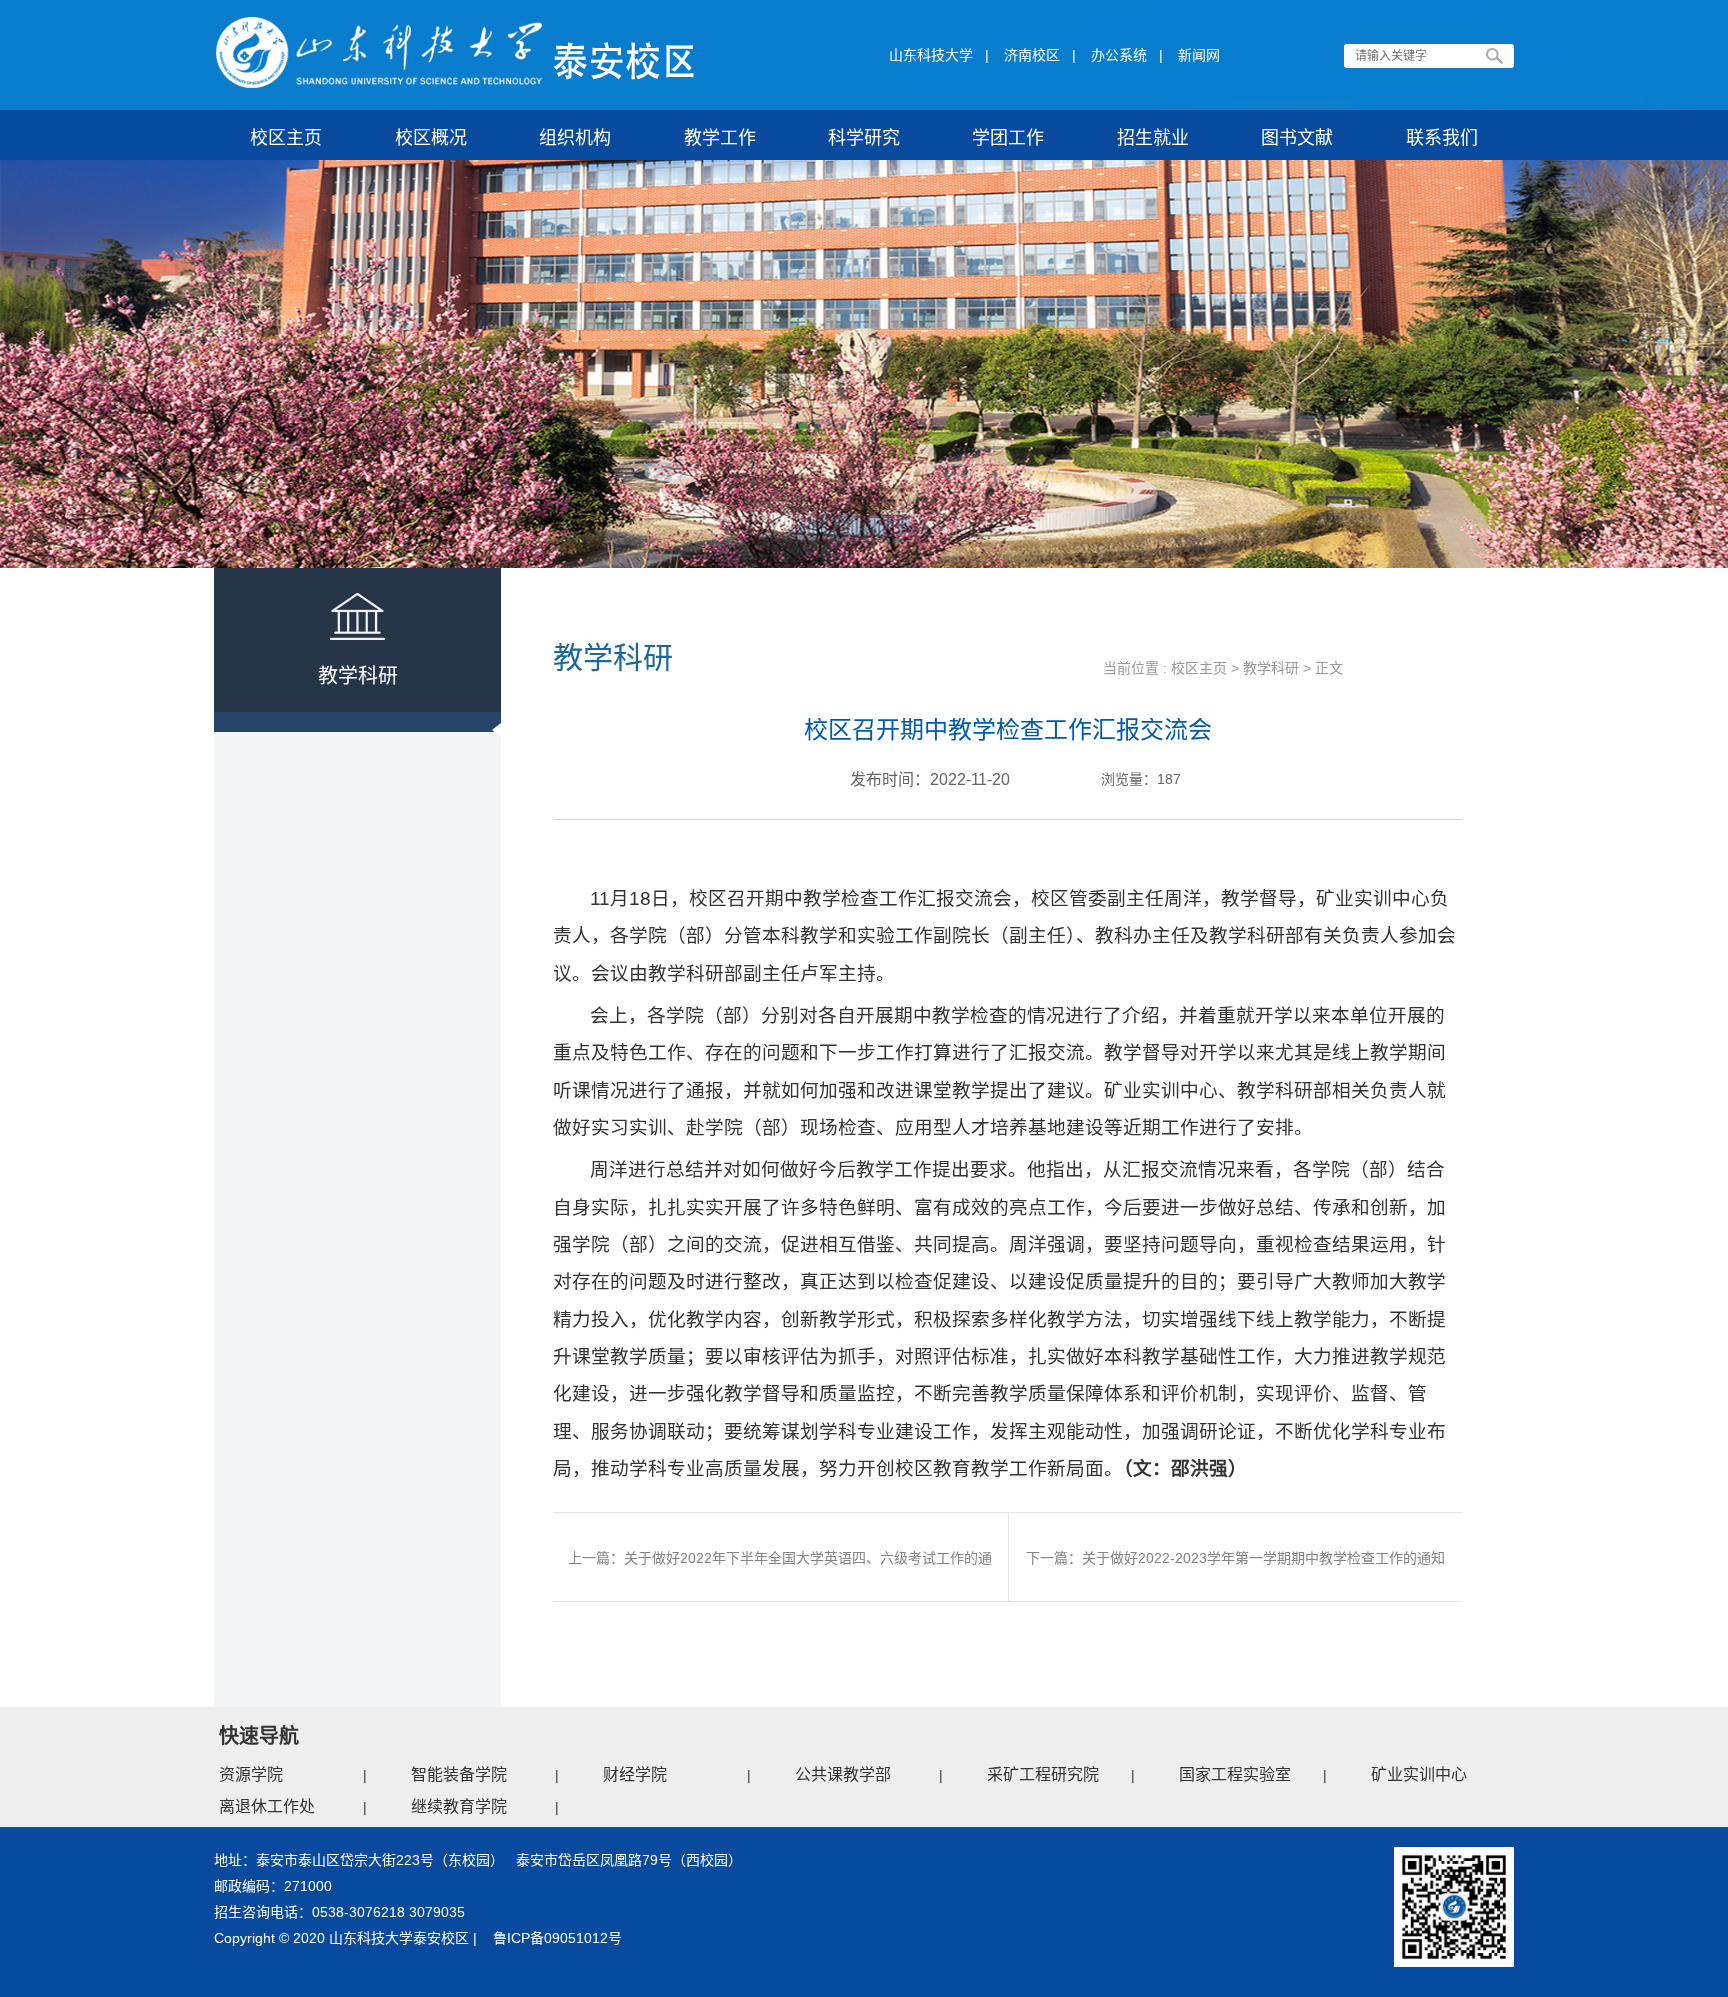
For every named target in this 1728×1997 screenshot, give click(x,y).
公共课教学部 (843, 1774)
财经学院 (635, 1774)
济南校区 (1032, 55)
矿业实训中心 (1419, 1774)
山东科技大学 (931, 55)
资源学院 (251, 1774)
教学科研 (1271, 668)
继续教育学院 (459, 1806)
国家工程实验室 (1235, 1774)
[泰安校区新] (455, 53)
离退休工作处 (267, 1806)
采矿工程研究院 (1043, 1774)
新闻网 (1199, 55)
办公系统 (1119, 55)
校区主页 (1199, 668)
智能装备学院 (459, 1774)
